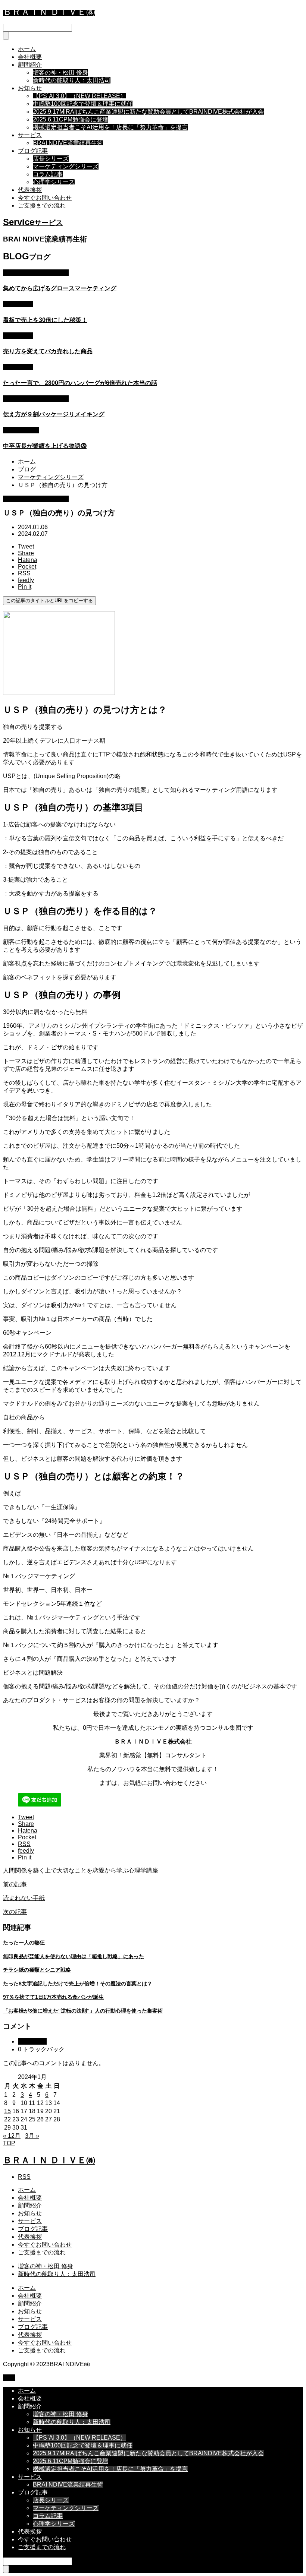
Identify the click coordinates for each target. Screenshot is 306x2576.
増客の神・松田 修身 (60, 72)
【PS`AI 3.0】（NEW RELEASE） (79, 96)
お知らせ (30, 88)
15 (7, 2111)
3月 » (32, 2136)
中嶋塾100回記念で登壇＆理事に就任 (83, 104)
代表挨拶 (30, 190)
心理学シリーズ (54, 182)
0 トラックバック (41, 2049)
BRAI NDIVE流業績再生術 (68, 143)
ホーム (27, 49)
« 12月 (12, 2136)
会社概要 (30, 57)
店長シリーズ (51, 159)
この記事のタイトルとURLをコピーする (49, 600)
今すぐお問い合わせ (45, 198)
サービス (30, 135)
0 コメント (32, 2041)
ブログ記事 (33, 151)
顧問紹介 (30, 65)
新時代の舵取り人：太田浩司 (72, 80)
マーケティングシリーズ (66, 166)
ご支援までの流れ (42, 206)
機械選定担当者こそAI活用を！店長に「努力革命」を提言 (110, 127)
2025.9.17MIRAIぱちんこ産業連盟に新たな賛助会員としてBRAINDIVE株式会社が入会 (148, 112)
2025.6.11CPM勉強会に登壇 (71, 119)
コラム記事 (48, 174)
